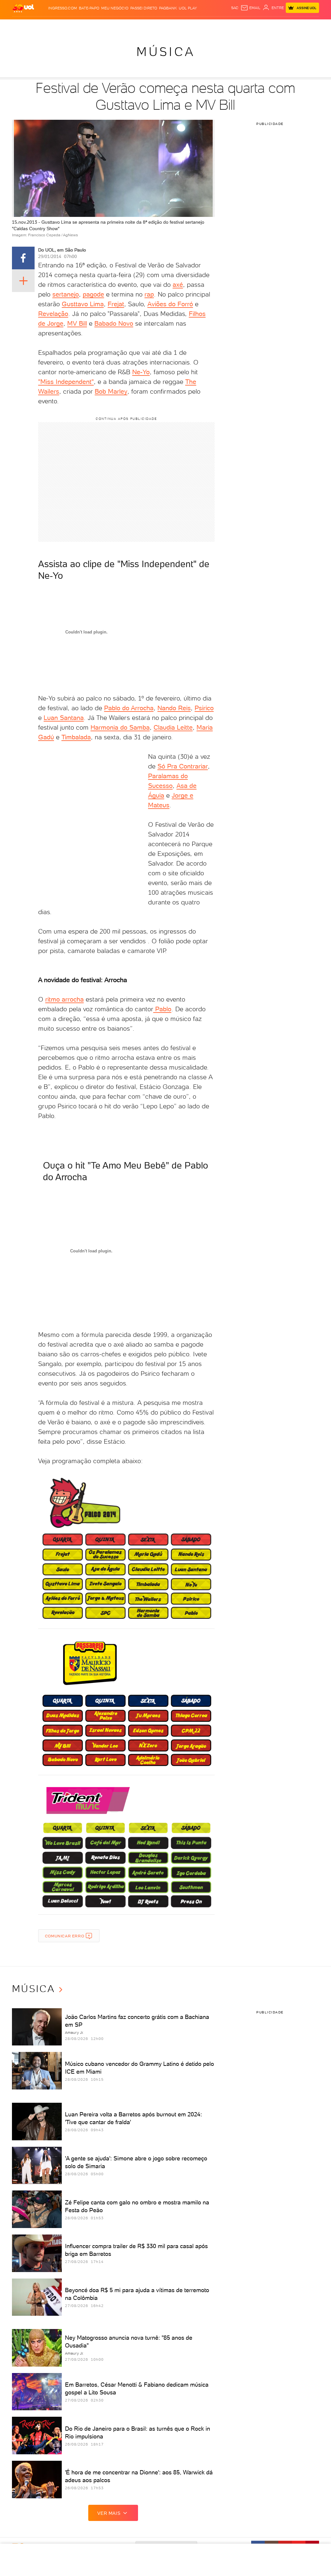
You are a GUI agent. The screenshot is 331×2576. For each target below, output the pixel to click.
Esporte (161, 26)
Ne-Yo (141, 372)
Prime (287, 26)
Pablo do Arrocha (129, 708)
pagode (93, 294)
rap (149, 294)
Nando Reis (174, 708)
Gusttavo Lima (83, 304)
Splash (177, 26)
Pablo (162, 1009)
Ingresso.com (63, 8)
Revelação (53, 314)
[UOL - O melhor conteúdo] (23, 8)
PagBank (168, 8)
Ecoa (233, 26)
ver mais (109, 2513)
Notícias (75, 26)
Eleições (56, 26)
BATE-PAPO (89, 8)
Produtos (23, 26)
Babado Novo (114, 323)
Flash (40, 26)
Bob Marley (111, 391)
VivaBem (212, 26)
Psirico (204, 708)
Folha (145, 26)
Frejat (116, 304)
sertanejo (66, 294)
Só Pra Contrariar (183, 766)
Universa (194, 26)
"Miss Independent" (66, 382)
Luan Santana (64, 718)
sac (235, 8)
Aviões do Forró (170, 304)
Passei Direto (144, 8)
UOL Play (188, 8)
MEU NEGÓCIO (115, 8)
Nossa (267, 26)
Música (166, 52)
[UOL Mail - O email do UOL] (251, 8)
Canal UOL (249, 26)
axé (178, 285)
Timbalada (76, 737)
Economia (128, 26)
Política (92, 26)
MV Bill (77, 323)
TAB (277, 26)
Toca (298, 26)
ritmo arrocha (64, 999)
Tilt (224, 26)
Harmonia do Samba (120, 727)
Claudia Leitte (173, 727)
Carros (109, 26)
